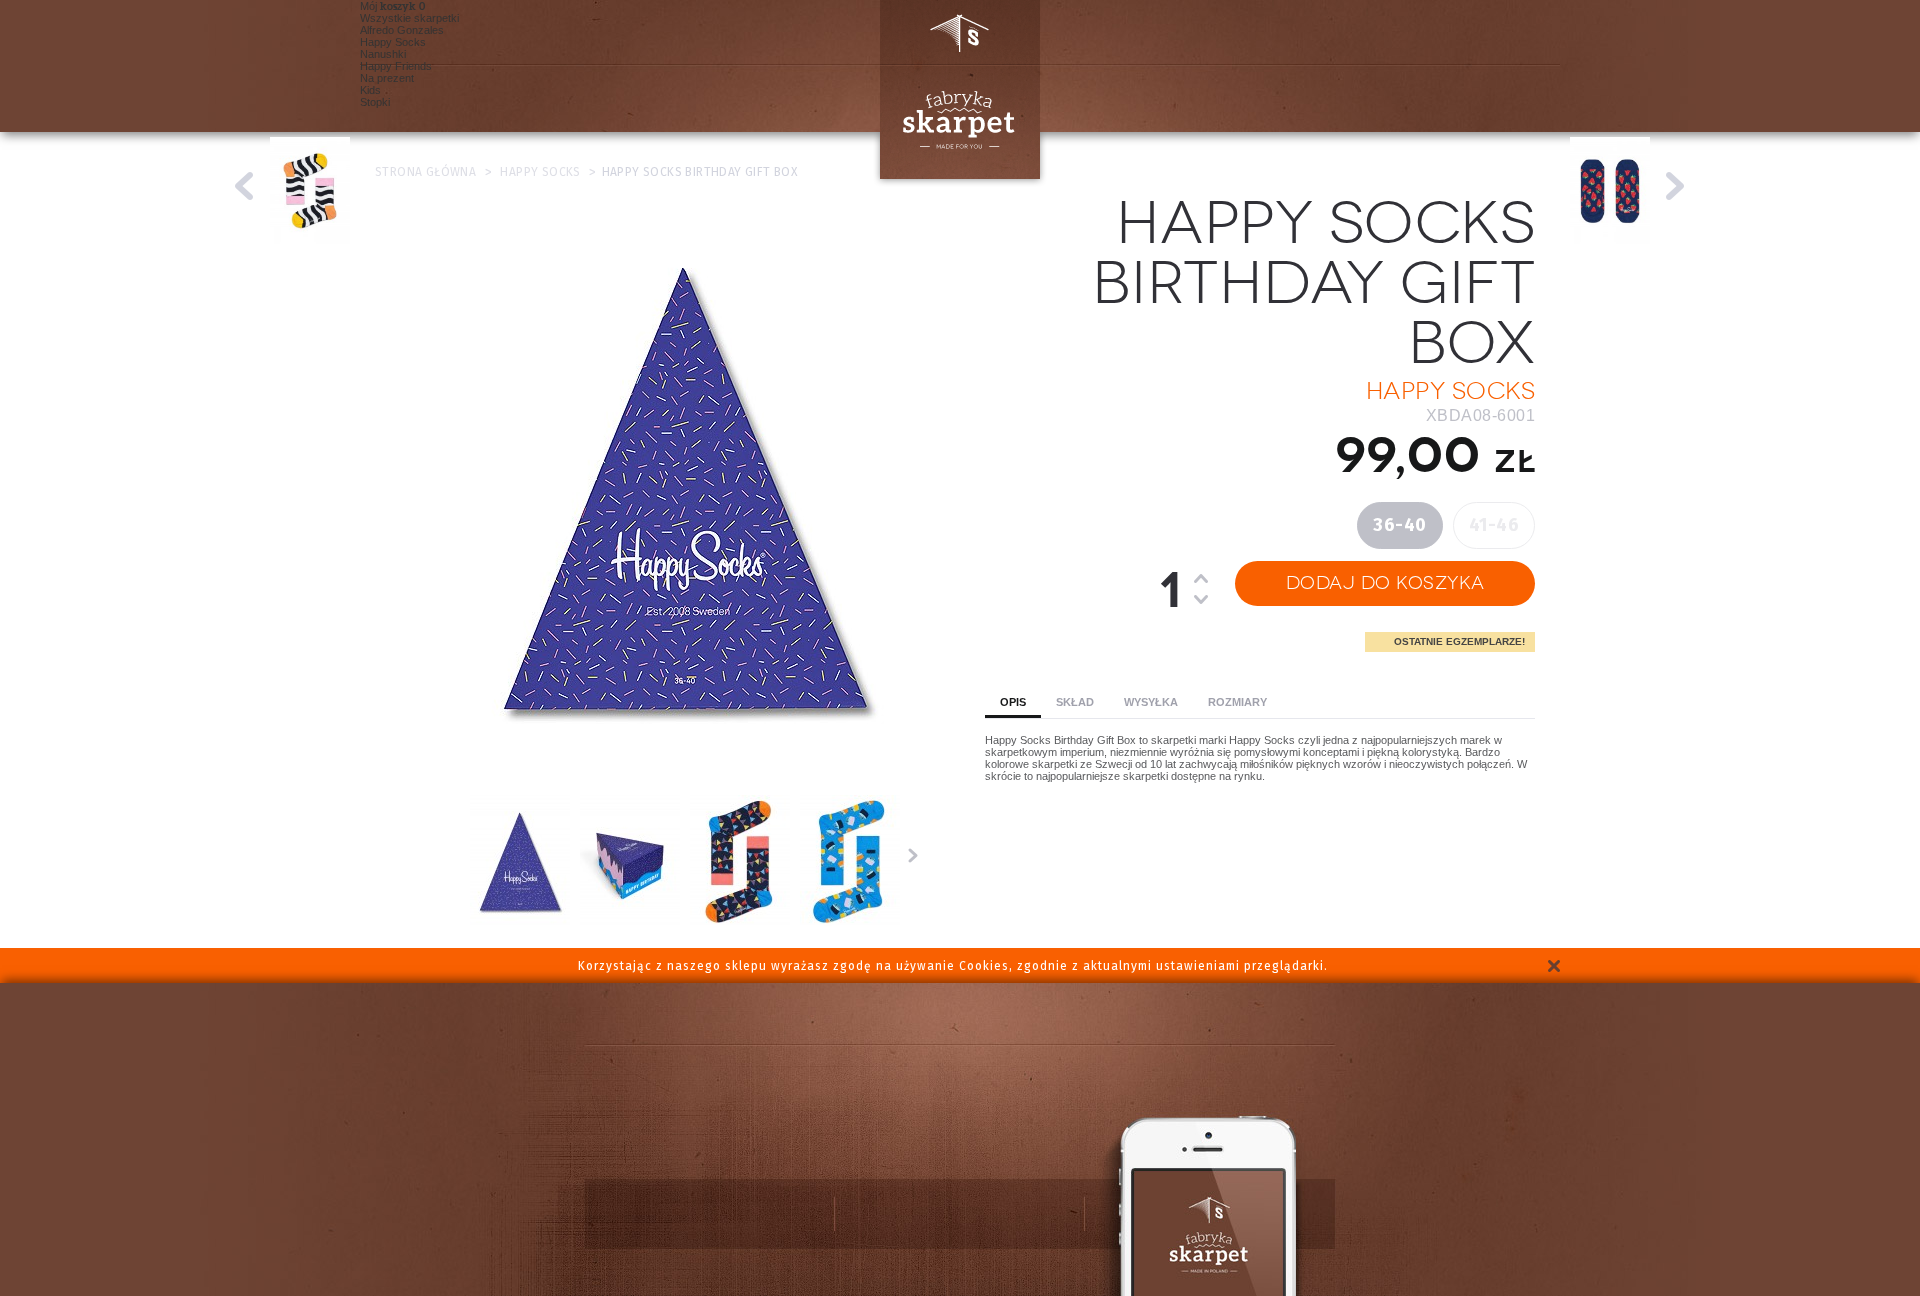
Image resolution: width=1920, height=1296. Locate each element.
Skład (1075, 702)
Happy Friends (396, 66)
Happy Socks (393, 42)
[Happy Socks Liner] (1675, 186)
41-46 (1494, 525)
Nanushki (383, 54)
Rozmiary (1237, 702)
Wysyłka (1151, 702)
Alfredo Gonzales (402, 30)
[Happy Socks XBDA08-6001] (740, 924)
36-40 (1400, 525)
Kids (370, 90)
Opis (1013, 702)
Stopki (375, 102)
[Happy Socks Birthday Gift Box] (850, 924)
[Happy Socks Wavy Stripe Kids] (244, 186)
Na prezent (387, 78)
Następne (912, 855)
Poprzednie (453, 855)
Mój (388, 6)
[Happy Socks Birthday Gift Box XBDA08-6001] (520, 924)
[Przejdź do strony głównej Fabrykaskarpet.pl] (952, 89)
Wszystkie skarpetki (409, 18)
